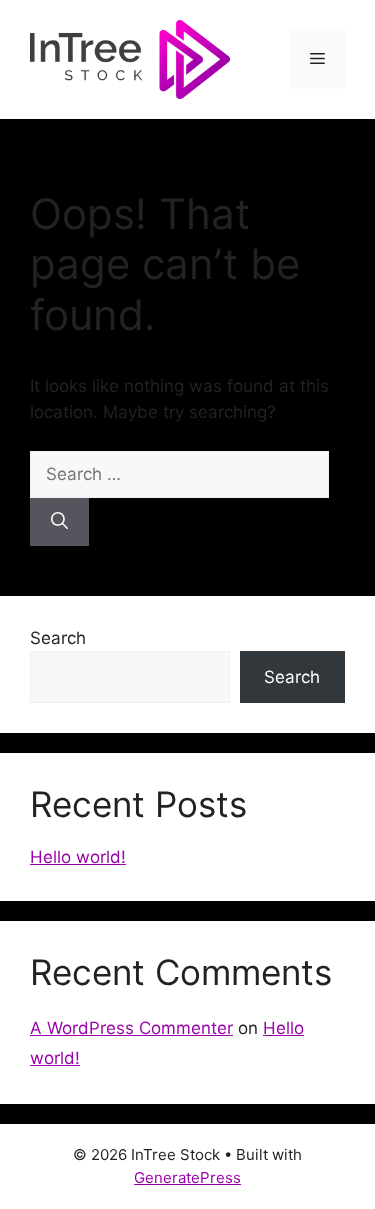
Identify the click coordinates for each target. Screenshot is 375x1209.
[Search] (59, 522)
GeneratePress (187, 1177)
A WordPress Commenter (131, 1028)
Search (58, 638)
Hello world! (78, 857)
